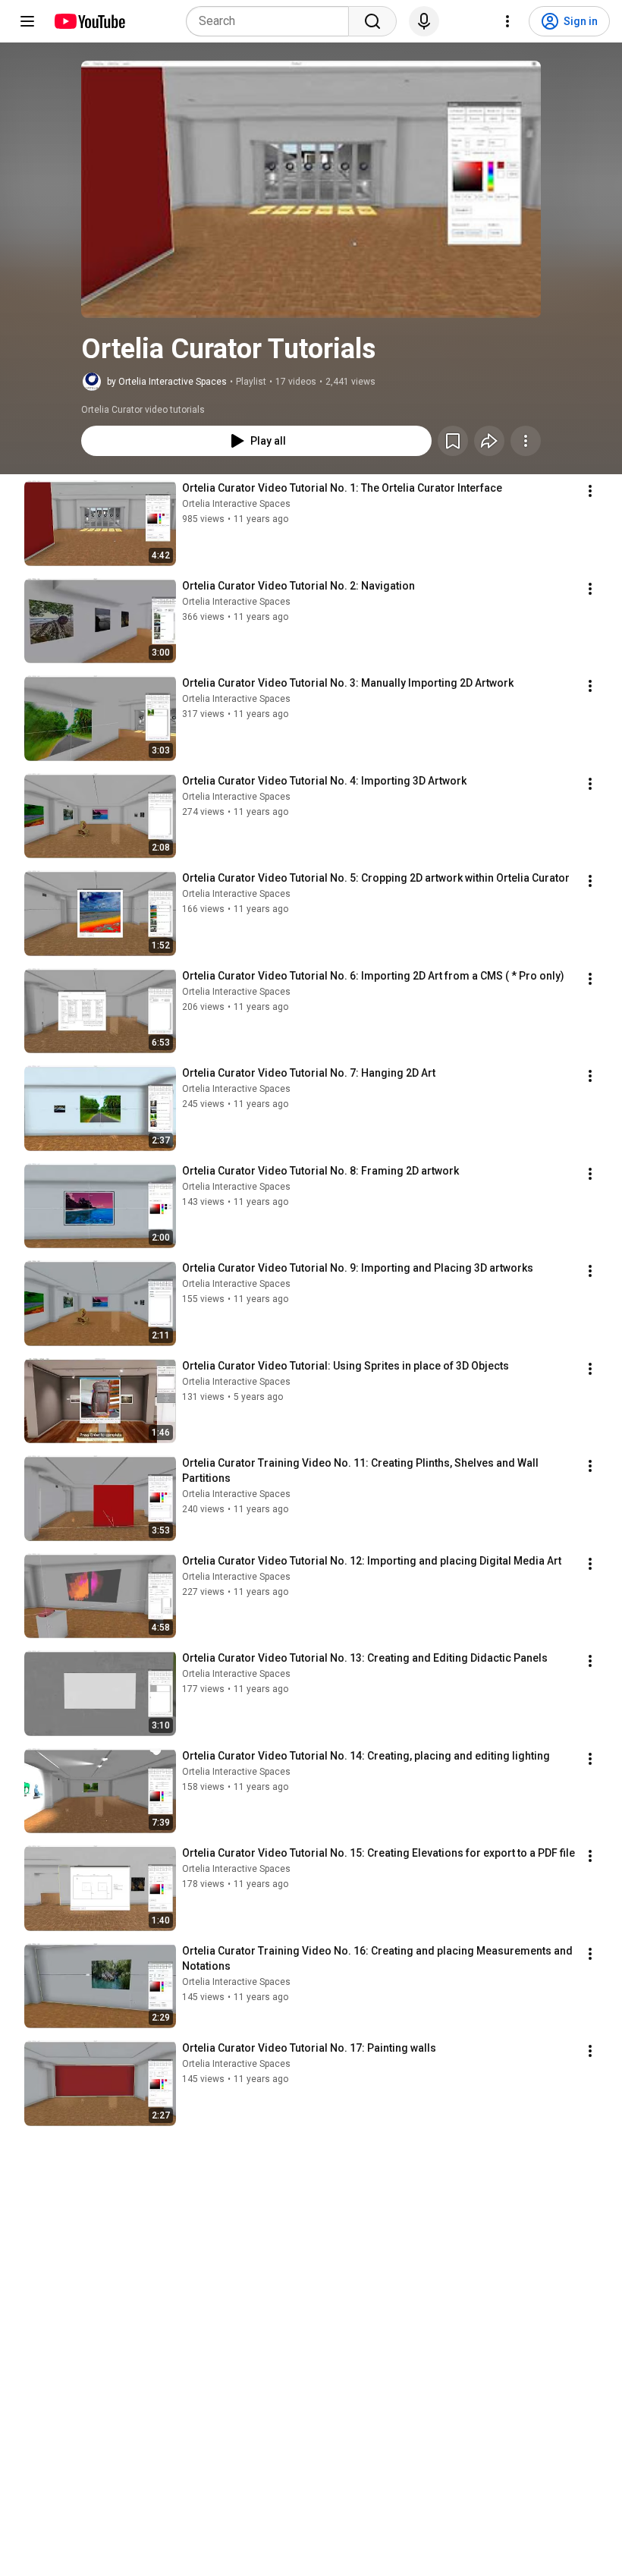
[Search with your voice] (424, 21)
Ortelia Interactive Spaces (236, 504)
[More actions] (526, 441)
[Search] (372, 21)
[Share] (489, 441)
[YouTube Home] (89, 21)
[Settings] (507, 21)
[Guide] (27, 21)
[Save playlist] (453, 441)
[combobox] (272, 21)
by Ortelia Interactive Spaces (167, 382)
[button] (311, 189)
